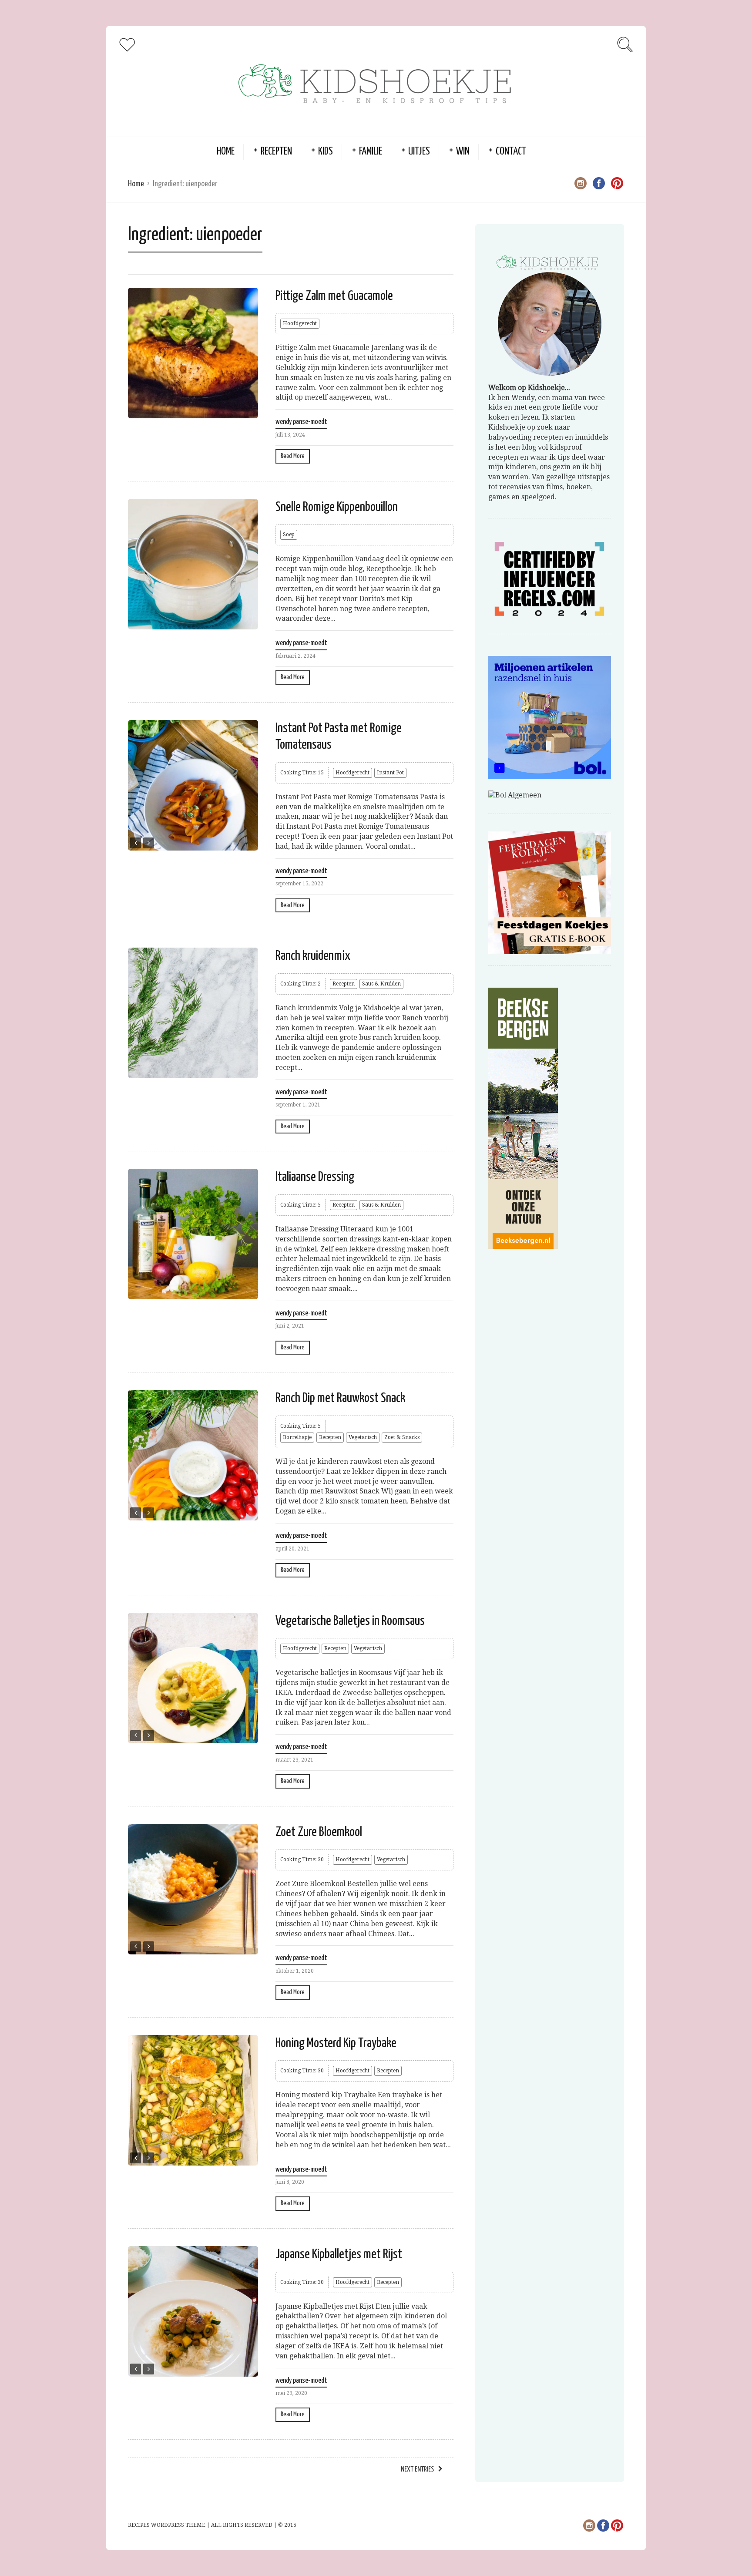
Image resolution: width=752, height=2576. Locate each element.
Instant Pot (390, 773)
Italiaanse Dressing (315, 1177)
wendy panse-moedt (301, 422)
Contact (511, 152)
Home (226, 152)
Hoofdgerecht (300, 323)
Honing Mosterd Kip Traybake (336, 2043)
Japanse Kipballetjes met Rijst (339, 2254)
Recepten (276, 152)
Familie (371, 152)
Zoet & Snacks (402, 1437)
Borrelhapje (297, 1437)
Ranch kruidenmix (313, 956)
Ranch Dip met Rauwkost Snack (340, 1398)
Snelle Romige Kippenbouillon (337, 507)
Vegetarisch (363, 1437)
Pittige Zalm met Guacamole (334, 296)
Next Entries (417, 2470)
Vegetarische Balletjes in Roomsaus (350, 1621)
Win (463, 152)
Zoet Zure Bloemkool (319, 1832)
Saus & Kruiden (381, 984)
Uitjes (419, 152)
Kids (326, 152)
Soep (289, 535)
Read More (293, 456)
